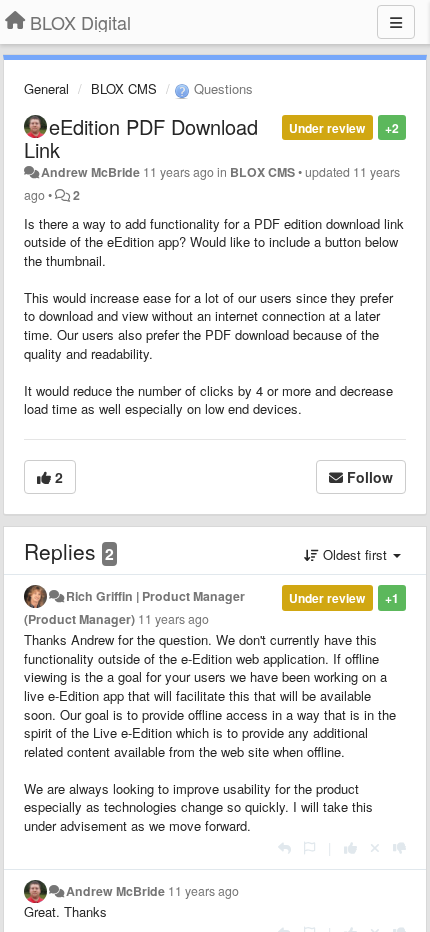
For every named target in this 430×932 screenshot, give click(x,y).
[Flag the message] (309, 847)
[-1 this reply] (399, 847)
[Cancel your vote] (375, 847)
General (46, 88)
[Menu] (396, 22)
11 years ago (173, 619)
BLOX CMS (124, 88)
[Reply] (284, 847)
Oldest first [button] (355, 554)
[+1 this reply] (350, 847)
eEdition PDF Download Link (141, 138)
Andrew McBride (90, 172)
